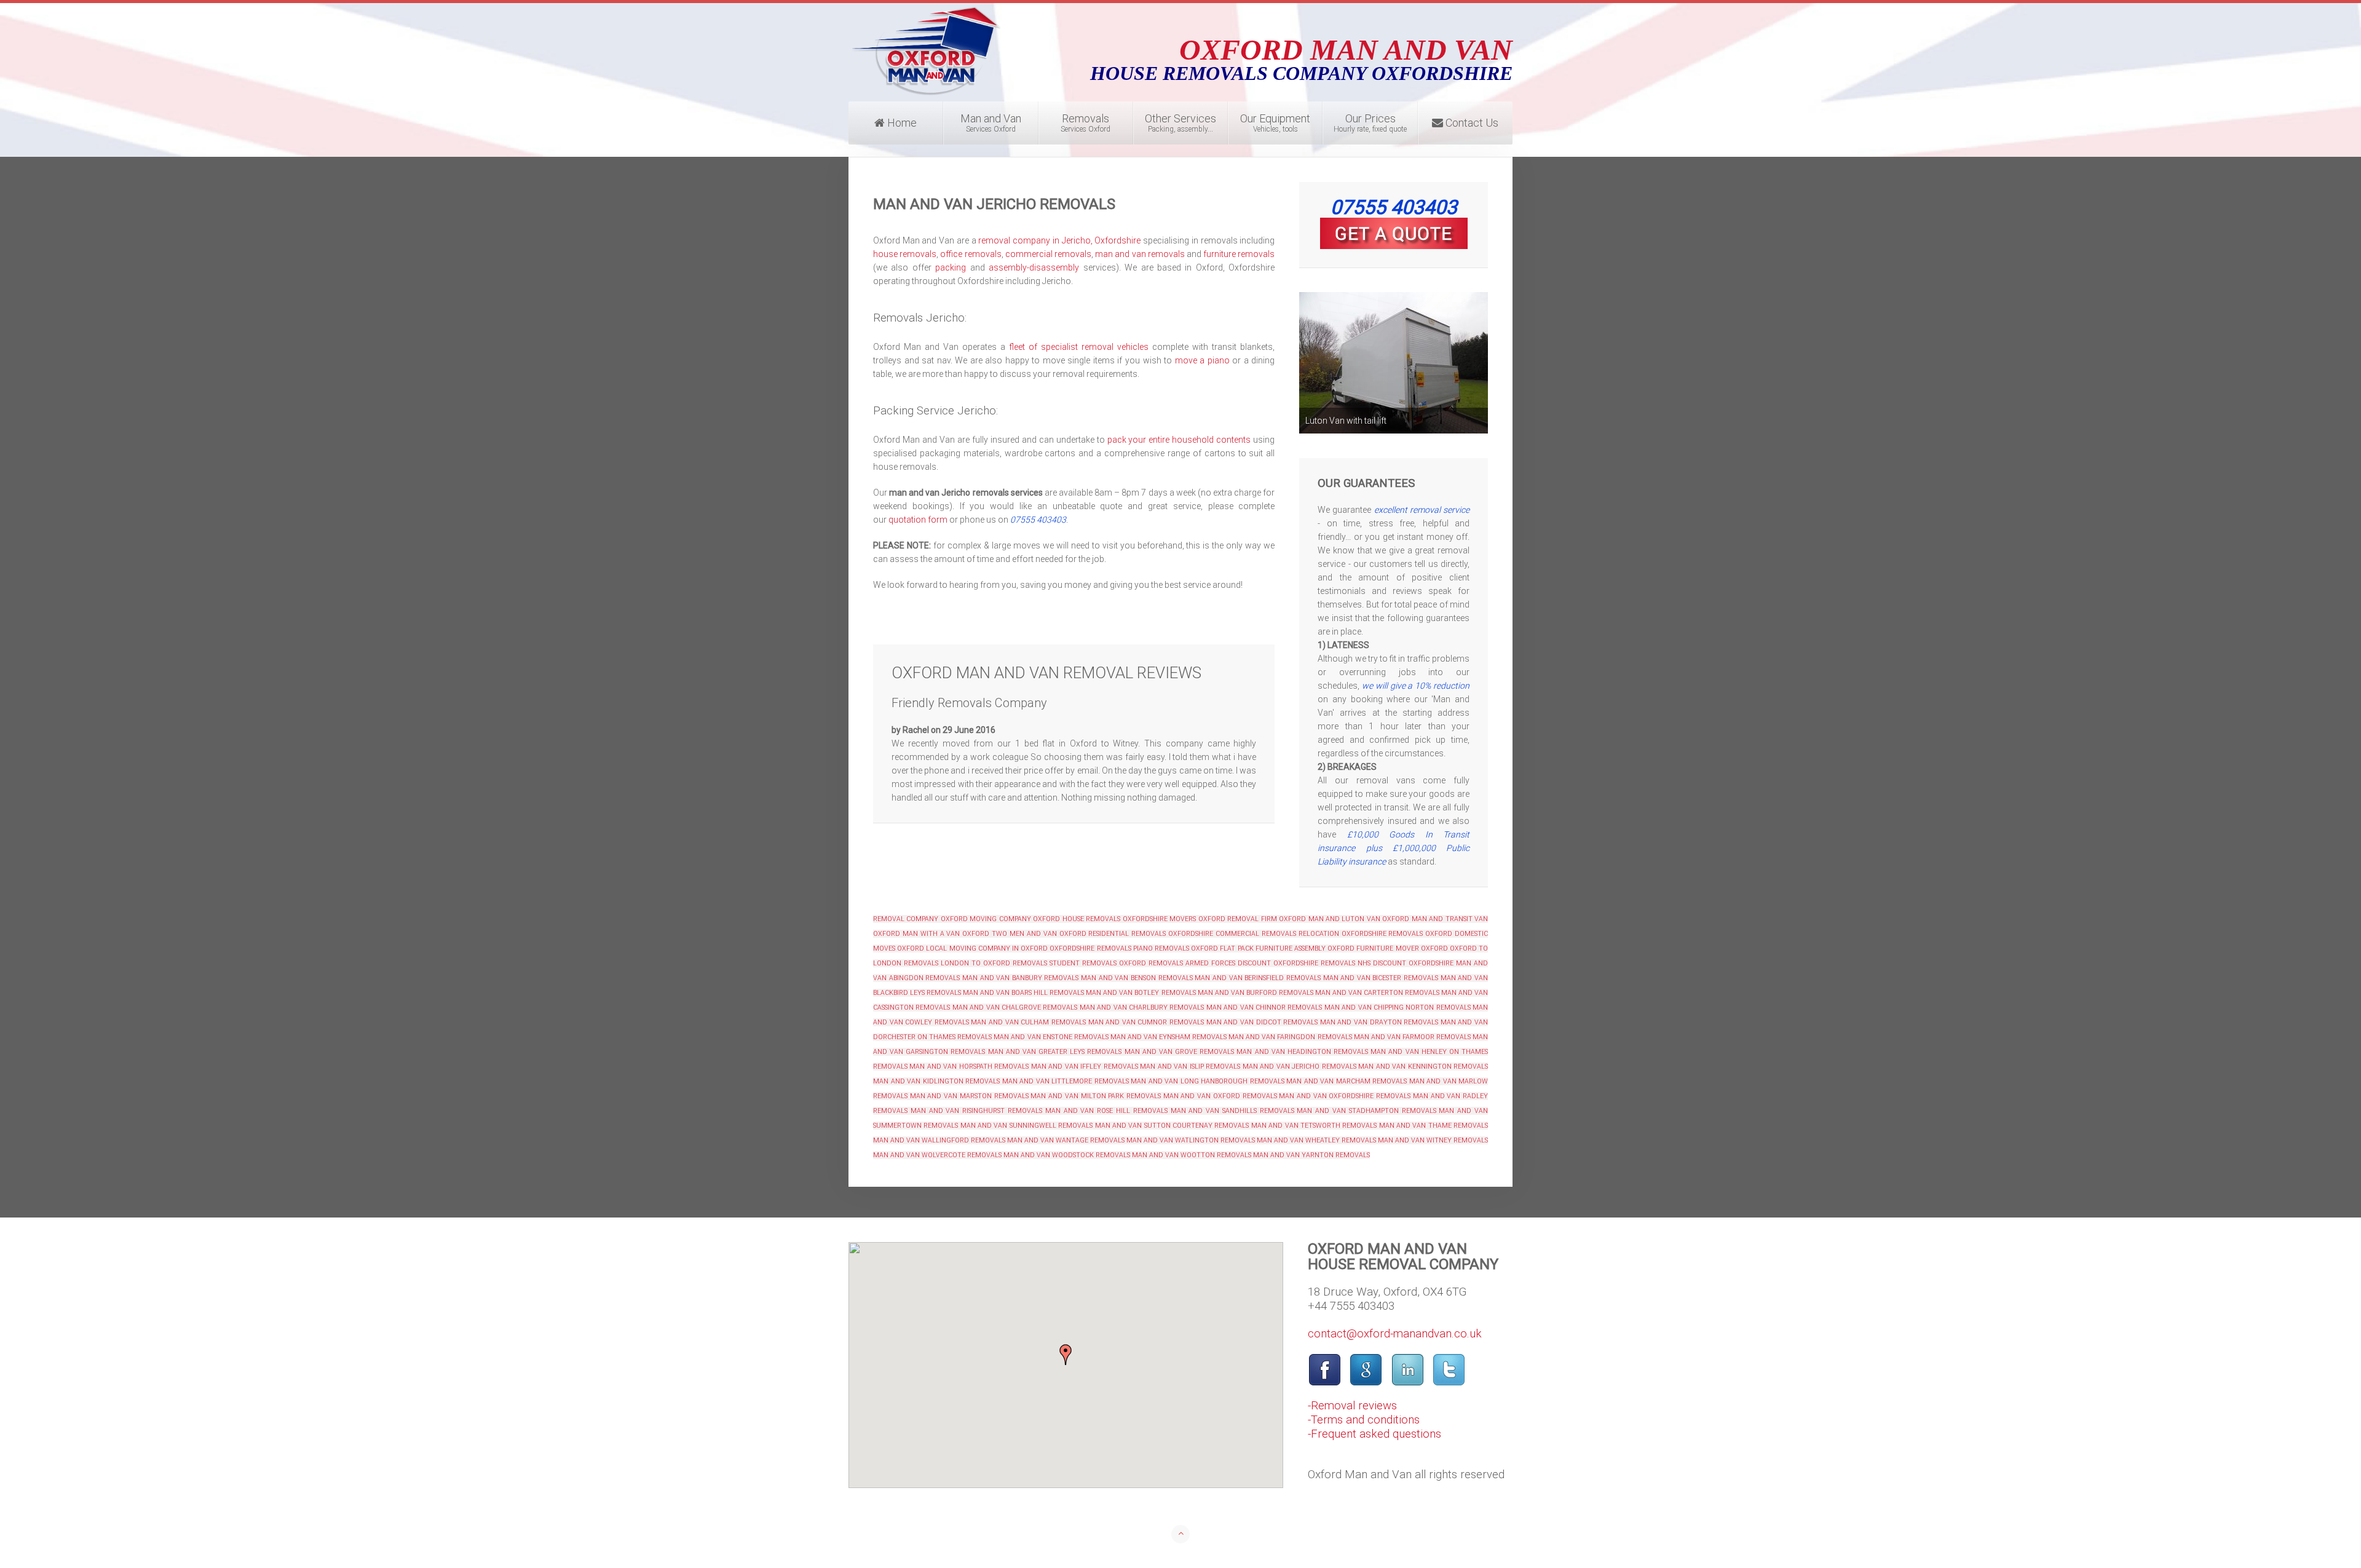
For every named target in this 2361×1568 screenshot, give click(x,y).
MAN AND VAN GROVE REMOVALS (1180, 1052)
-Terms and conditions (1364, 1420)
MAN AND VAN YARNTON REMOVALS (1311, 1155)
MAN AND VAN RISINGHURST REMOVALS (976, 1111)
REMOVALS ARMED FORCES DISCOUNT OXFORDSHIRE (1233, 963)
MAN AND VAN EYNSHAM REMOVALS (1169, 1037)
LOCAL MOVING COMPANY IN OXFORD (987, 948)
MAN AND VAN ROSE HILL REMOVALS (1105, 1111)
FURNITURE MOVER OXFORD (1402, 948)
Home (901, 123)
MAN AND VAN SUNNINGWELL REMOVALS (1026, 1126)
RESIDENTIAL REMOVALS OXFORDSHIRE (1151, 934)
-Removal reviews (1352, 1406)
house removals (905, 254)
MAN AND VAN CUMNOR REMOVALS (1146, 1022)
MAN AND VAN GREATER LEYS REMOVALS (1055, 1052)
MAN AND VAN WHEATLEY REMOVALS (1316, 1140)
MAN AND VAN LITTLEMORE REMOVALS (1066, 1081)
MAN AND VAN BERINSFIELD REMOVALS (1258, 978)
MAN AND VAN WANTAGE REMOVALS (1066, 1140)
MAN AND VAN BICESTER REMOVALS (1381, 978)
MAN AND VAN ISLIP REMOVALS (1190, 1067)
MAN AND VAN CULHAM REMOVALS (1028, 1022)
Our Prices (1370, 123)
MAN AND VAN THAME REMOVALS (1434, 1126)
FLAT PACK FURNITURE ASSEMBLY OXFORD (1287, 948)
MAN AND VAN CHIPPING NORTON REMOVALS (1398, 1008)
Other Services (1180, 123)
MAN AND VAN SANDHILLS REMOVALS (1232, 1111)
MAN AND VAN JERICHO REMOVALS (1299, 1067)
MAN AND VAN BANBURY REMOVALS (1021, 978)
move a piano (1202, 360)
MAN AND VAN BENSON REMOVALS (1137, 978)
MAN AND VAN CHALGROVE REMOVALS (1015, 1008)
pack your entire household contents (1179, 440)
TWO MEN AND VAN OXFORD (1039, 934)
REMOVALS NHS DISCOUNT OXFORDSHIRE (1387, 963)
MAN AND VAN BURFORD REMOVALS (1256, 993)
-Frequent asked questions (1374, 1434)
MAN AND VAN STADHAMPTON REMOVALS (1366, 1111)
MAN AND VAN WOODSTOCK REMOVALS (1067, 1155)
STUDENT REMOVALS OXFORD (1098, 963)
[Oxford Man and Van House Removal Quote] (1394, 233)
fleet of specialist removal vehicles (1079, 347)
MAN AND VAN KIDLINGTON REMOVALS (936, 1081)
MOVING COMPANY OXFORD (1015, 919)
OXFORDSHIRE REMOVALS (1090, 948)
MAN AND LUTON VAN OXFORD (1359, 919)
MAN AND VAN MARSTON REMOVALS (969, 1096)
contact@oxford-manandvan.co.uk (1395, 1334)
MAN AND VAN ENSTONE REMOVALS (1051, 1037)
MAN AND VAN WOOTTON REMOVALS (1192, 1155)
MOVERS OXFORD (1197, 919)
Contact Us (1471, 123)
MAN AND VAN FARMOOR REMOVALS (1412, 1037)
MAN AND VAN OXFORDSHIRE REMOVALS (1345, 1096)
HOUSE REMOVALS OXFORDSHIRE (1115, 919)
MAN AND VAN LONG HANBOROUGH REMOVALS (1208, 1081)
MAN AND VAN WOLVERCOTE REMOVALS (937, 1155)
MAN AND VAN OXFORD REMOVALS (1220, 1096)
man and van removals (1140, 254)
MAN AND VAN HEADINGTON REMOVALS (1302, 1052)
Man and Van (991, 123)
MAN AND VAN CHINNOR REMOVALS (1264, 1008)
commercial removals (1048, 254)
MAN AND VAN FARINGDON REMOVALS (1290, 1037)
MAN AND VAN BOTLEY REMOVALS (1141, 993)
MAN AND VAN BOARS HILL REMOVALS (1022, 993)
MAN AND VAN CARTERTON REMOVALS (1377, 993)
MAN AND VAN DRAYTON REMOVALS (1379, 1022)
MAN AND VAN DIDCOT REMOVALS (1262, 1022)
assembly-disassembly (1034, 267)
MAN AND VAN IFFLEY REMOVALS (1085, 1067)
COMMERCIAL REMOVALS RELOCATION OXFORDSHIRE (1301, 934)
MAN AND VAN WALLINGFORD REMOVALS (939, 1140)
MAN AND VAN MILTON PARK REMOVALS (1096, 1096)
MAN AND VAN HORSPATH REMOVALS (969, 1067)
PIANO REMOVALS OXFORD (1176, 948)
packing (951, 267)
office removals (971, 254)
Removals (1086, 123)
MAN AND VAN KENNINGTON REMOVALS (1423, 1067)
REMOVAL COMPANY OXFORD (920, 919)
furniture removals (1238, 254)
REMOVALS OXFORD (1420, 934)
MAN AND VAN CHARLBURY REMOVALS (1143, 1008)
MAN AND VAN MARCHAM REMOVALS (1347, 1081)
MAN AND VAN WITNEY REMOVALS (1433, 1140)
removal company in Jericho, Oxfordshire (1059, 240)
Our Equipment (1275, 123)
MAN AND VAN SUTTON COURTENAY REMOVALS (1172, 1126)
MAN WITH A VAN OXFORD (946, 934)
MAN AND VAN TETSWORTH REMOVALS (1314, 1126)
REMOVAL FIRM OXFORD (1267, 919)
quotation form (918, 520)
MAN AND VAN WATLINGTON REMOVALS (1191, 1140)
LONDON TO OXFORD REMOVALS (994, 963)
